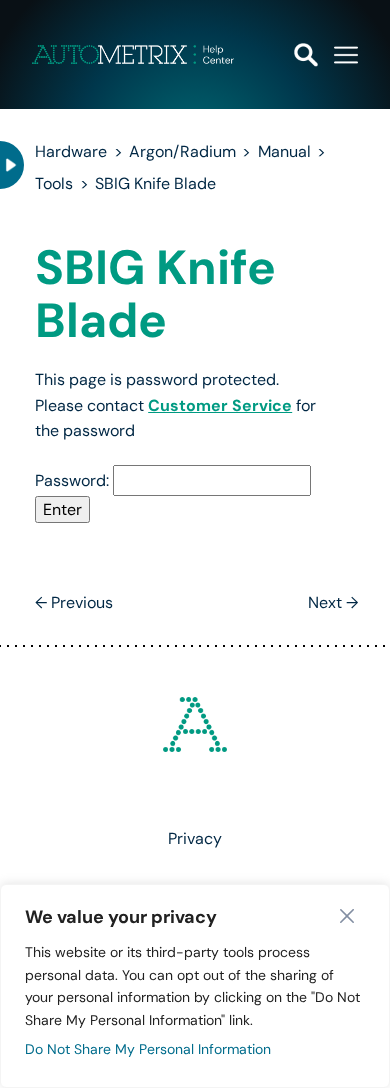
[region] (195, 986)
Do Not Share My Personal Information (148, 1049)
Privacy (195, 838)
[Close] (352, 916)
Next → (333, 602)
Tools (54, 183)
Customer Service (220, 405)
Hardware (71, 151)
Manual (284, 151)
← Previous (74, 602)
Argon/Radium (182, 151)
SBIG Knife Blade (155, 183)
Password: (74, 480)
